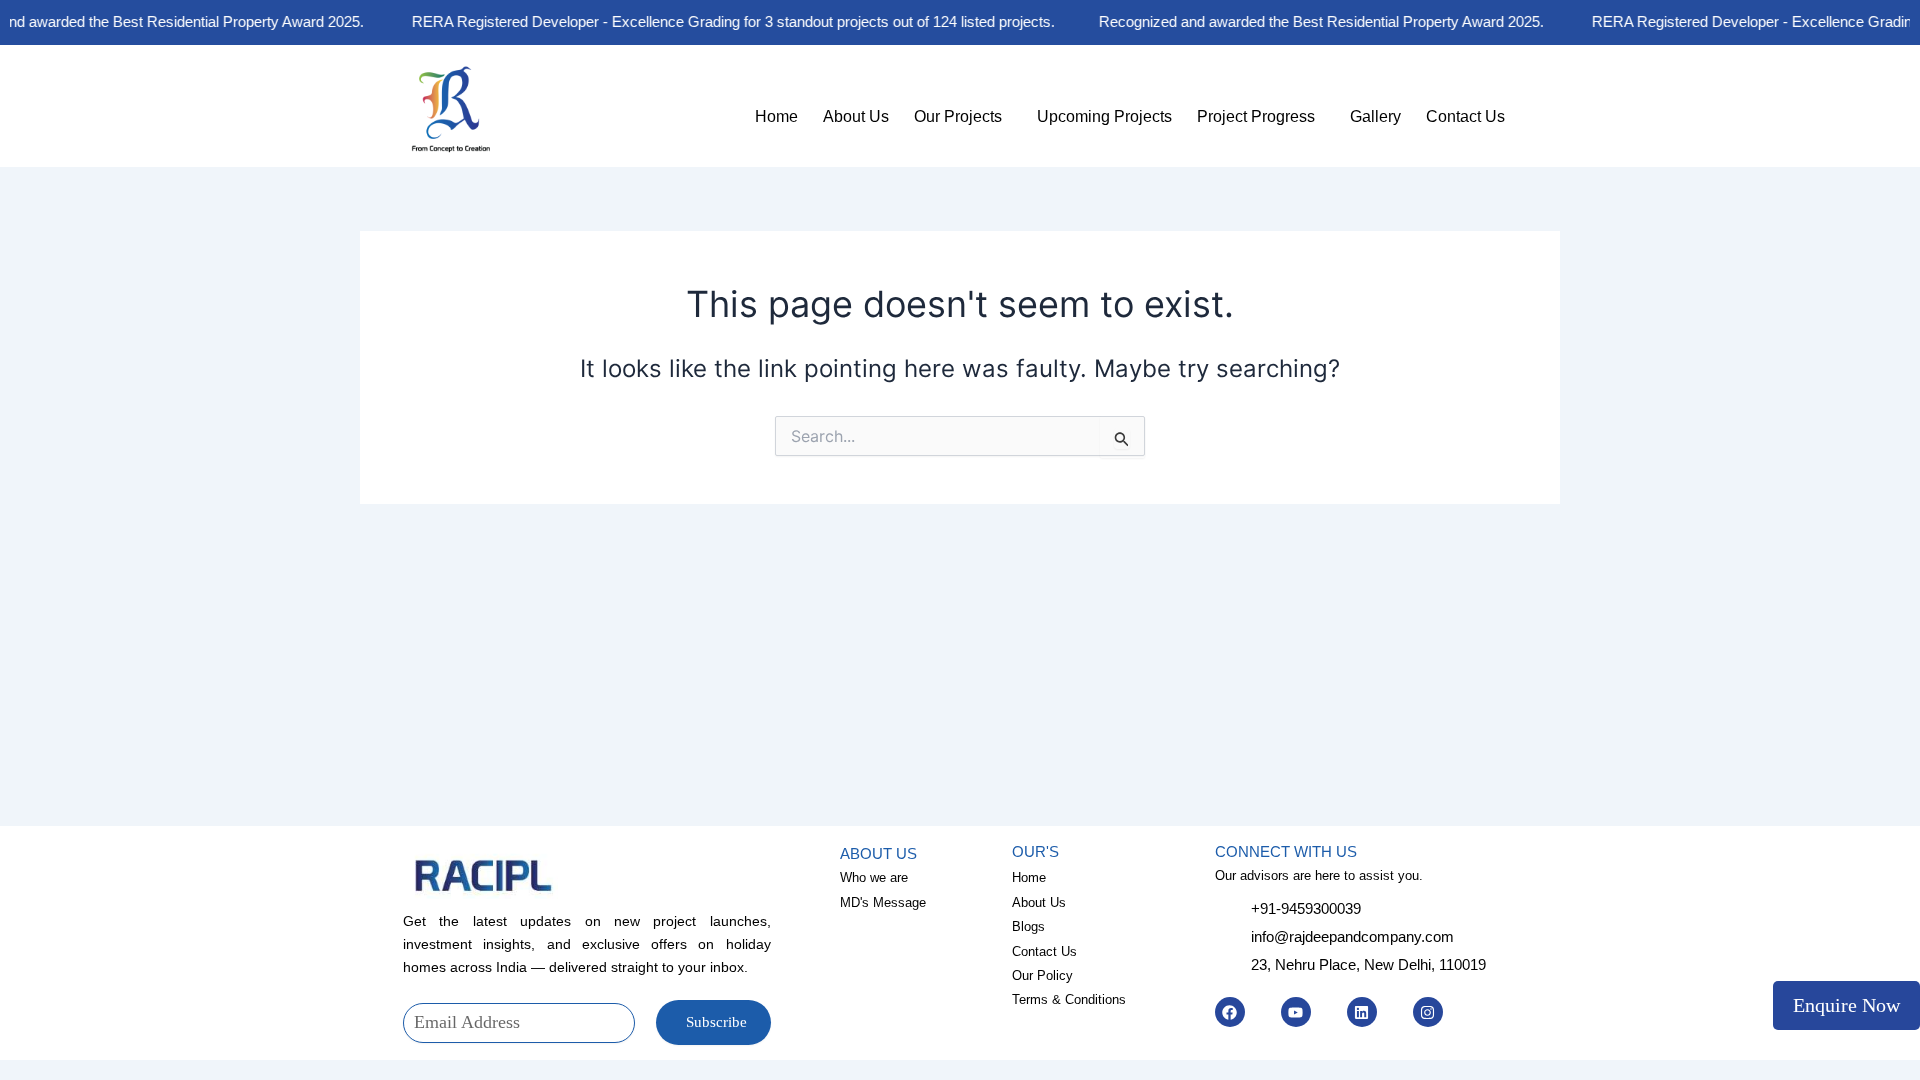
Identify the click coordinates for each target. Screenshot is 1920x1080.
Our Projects (958, 116)
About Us (856, 116)
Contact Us (1465, 116)
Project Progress (1256, 116)
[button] (963, 117)
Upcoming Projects (1104, 116)
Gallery (1375, 116)
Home (776, 116)
